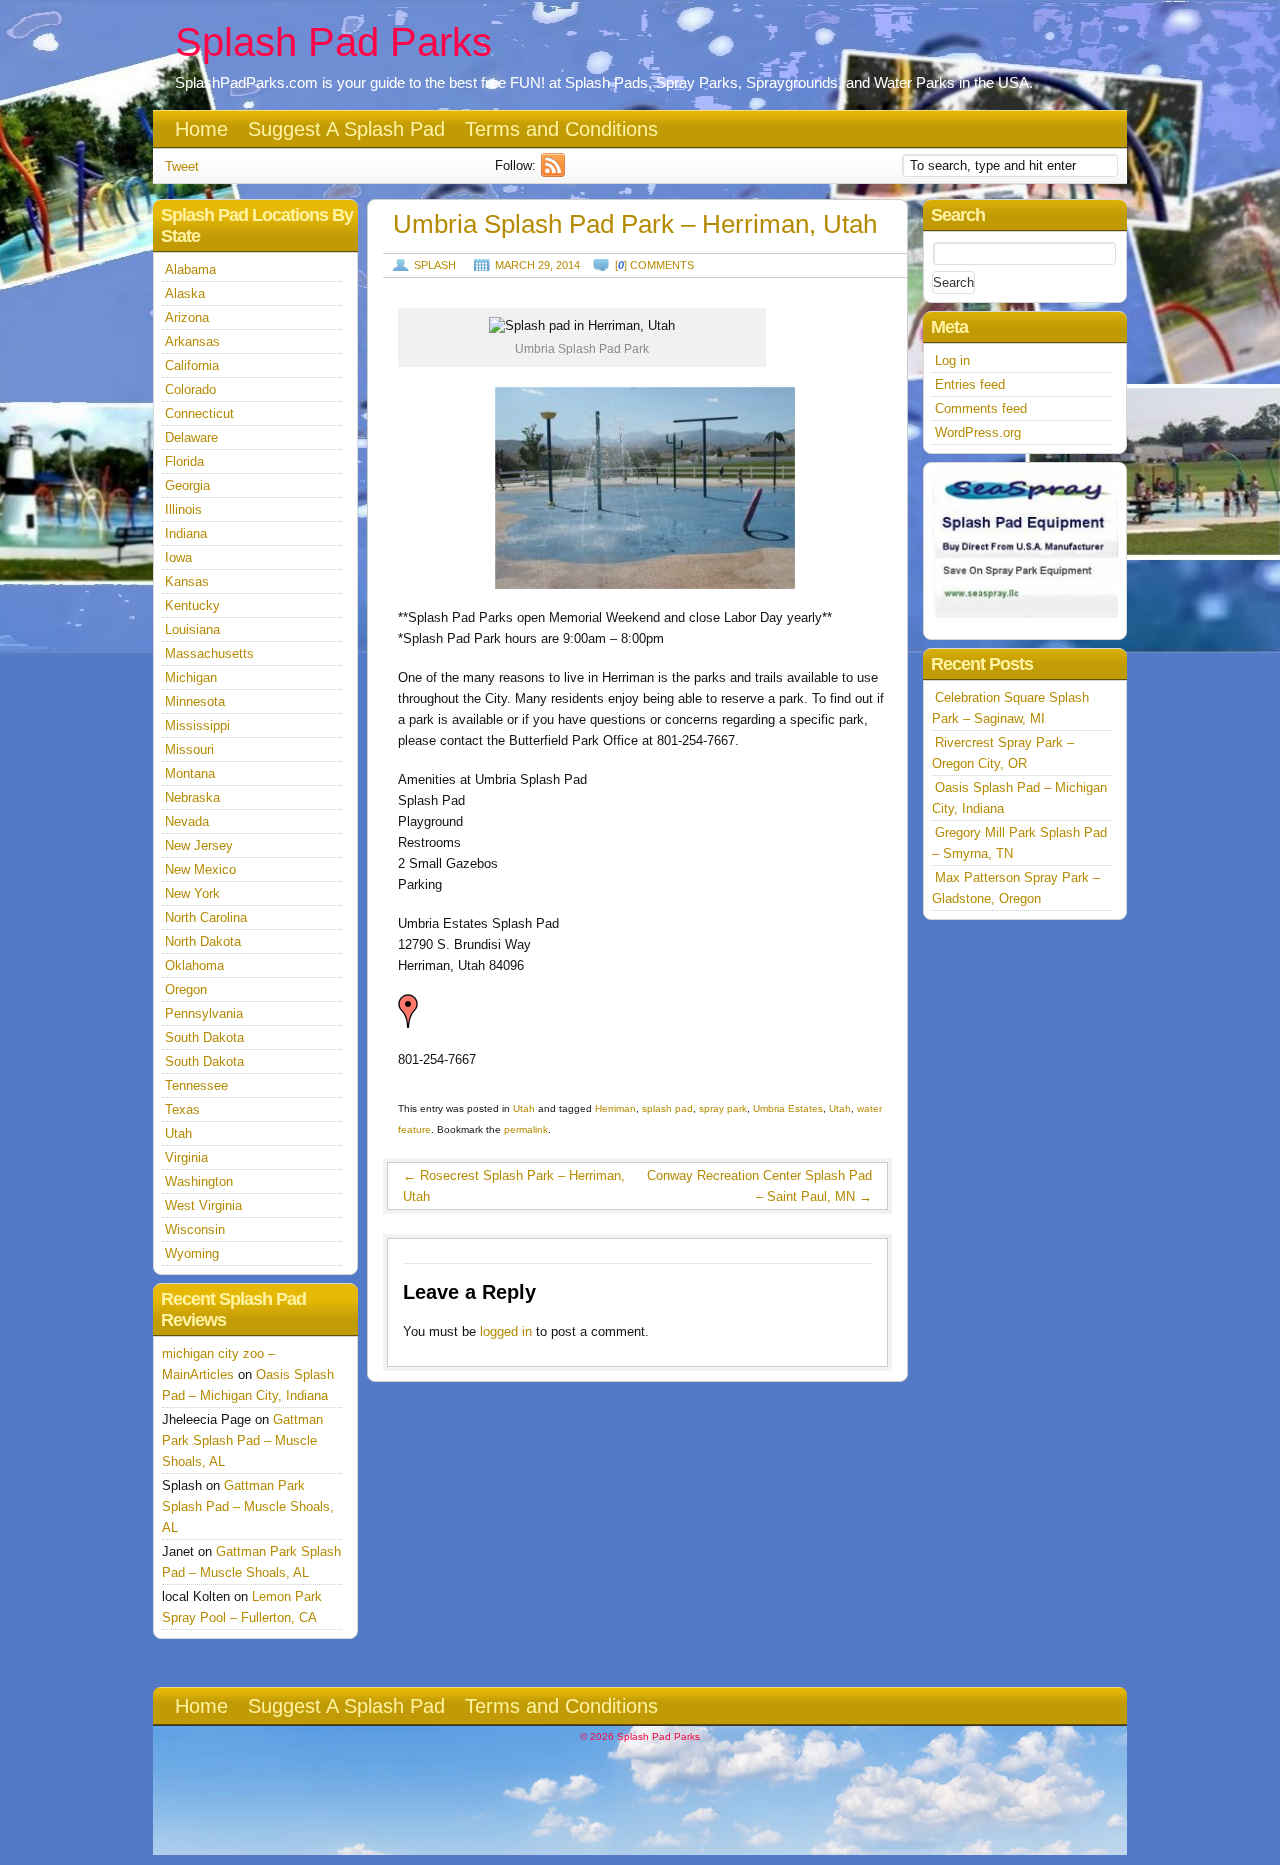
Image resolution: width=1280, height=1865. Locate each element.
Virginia (186, 1157)
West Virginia (203, 1205)
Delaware (191, 437)
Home (201, 129)
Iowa (178, 557)
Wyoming (192, 1253)
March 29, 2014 (537, 265)
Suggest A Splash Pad (346, 129)
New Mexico (200, 869)
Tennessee (196, 1085)
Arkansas (192, 341)
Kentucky (192, 605)
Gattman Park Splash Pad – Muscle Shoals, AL (242, 1440)
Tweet (182, 166)
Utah (524, 1108)
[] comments (654, 265)
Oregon (186, 989)
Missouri (189, 749)
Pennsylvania (204, 1013)
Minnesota (195, 701)
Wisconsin (195, 1229)
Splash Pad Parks (333, 42)
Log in (952, 360)
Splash (435, 265)
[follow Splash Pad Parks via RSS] (555, 172)
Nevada (187, 821)
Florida (184, 461)
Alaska (185, 293)
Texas (182, 1109)
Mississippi (197, 725)
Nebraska (192, 797)
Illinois (183, 509)
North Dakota (203, 941)
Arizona (187, 317)
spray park (723, 1108)
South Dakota (204, 1037)
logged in (506, 1331)
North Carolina (206, 917)
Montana (190, 773)
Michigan (191, 677)
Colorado (190, 389)
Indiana (186, 533)
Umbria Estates (788, 1108)
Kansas (187, 581)
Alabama (190, 269)
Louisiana (192, 629)
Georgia (187, 485)
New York (192, 893)
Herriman (615, 1108)
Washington (199, 1181)
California (192, 365)
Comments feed (981, 408)
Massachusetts (209, 653)
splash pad (667, 1108)
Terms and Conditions (561, 129)
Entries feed (970, 384)
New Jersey (199, 845)
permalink (526, 1129)
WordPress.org (978, 432)
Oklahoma (194, 965)
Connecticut (199, 413)
